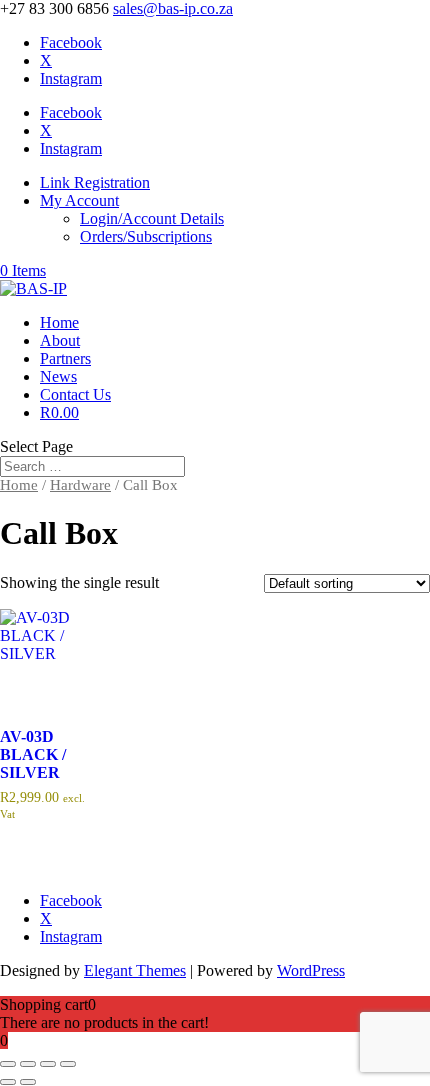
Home (59, 322)
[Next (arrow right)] (28, 1082)
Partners (65, 358)
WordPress (311, 970)
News (58, 376)
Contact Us (75, 394)
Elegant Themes (135, 970)
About (60, 340)
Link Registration (95, 182)
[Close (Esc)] (68, 1064)
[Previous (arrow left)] (8, 1082)
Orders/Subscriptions (146, 236)
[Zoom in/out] (8, 1064)
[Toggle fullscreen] (28, 1064)
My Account (79, 200)
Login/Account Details (152, 218)
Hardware (80, 485)
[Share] (48, 1064)
